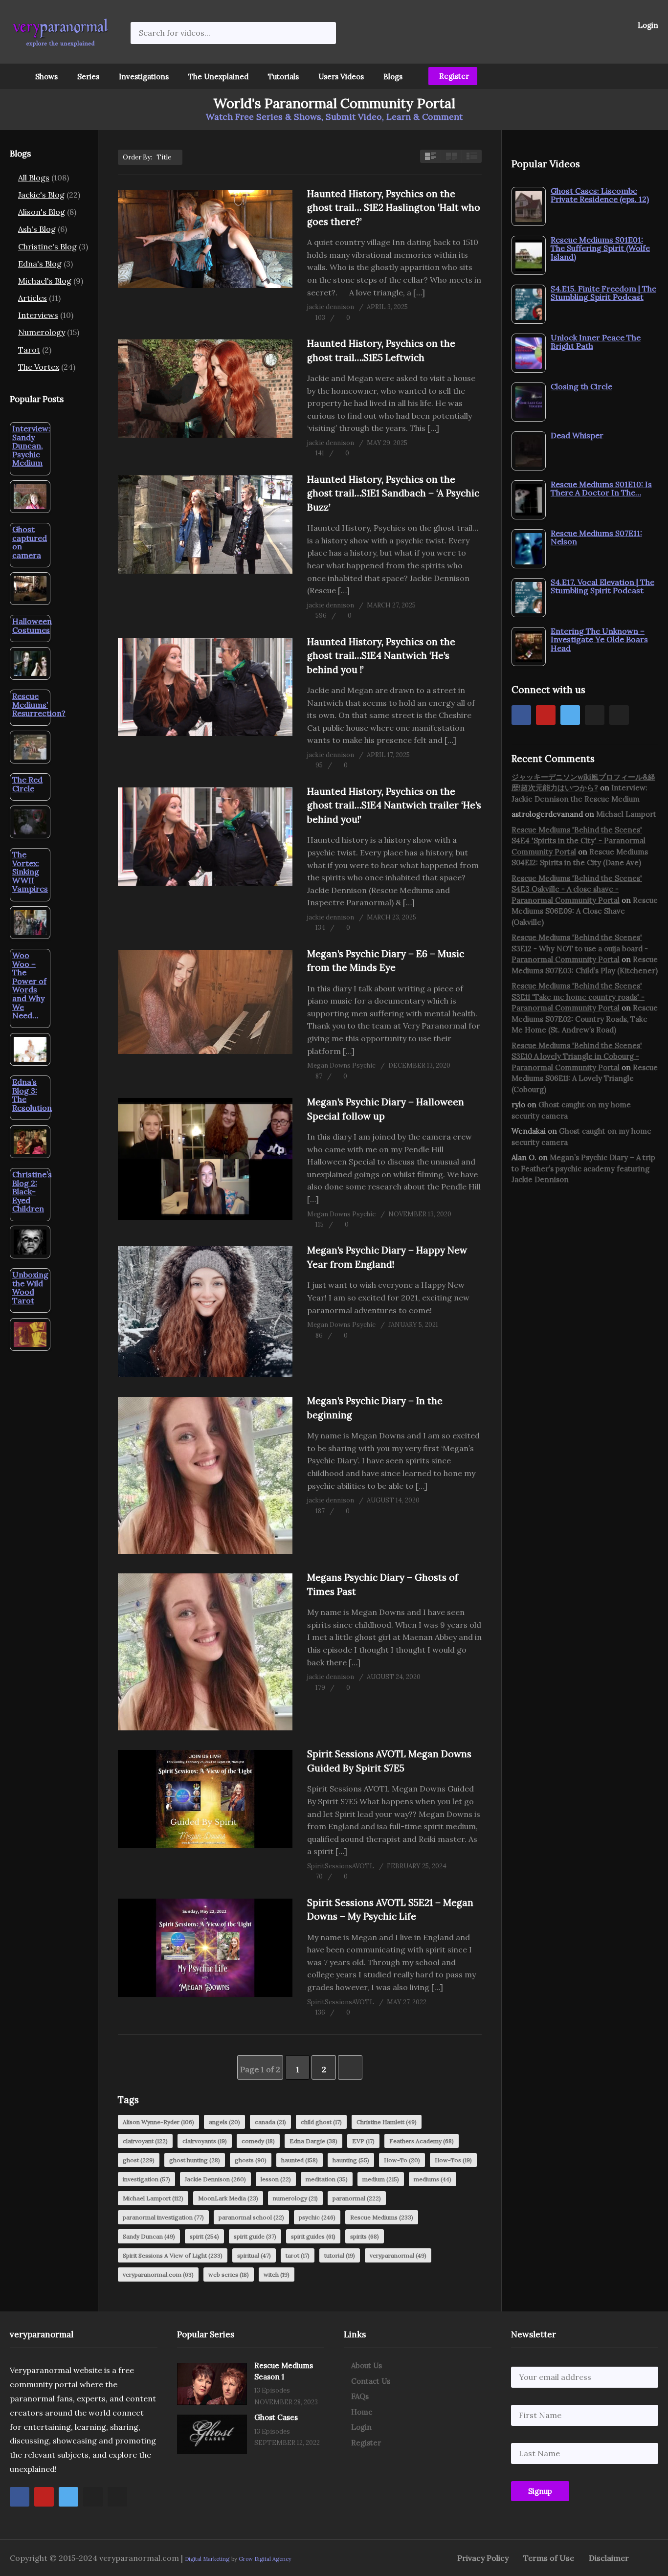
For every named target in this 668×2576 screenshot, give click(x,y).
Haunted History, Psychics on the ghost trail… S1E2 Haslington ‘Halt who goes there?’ (394, 208)
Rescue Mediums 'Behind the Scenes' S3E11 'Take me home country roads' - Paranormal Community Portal (578, 997)
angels (224, 2122)
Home (362, 2412)
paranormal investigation (163, 2217)
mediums (433, 2179)
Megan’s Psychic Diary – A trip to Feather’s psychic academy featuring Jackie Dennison (583, 1168)
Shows (46, 77)
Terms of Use (549, 2558)
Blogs (393, 77)
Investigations (144, 77)
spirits (365, 2236)
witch (277, 2274)
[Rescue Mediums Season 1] (212, 2384)
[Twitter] (570, 715)
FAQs (360, 2396)
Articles (33, 298)
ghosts (251, 2160)
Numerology (42, 332)
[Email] (619, 715)
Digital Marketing (207, 2559)
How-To (402, 2160)
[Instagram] (595, 715)
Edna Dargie (313, 2141)
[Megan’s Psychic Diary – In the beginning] (205, 1475)
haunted (300, 2160)
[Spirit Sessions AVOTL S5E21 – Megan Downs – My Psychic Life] (205, 1948)
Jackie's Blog (41, 195)
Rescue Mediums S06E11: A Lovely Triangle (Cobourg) (585, 1078)
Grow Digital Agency (265, 2559)
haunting (351, 2160)
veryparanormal (398, 2255)
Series (88, 77)
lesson (276, 2179)
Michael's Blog (45, 281)
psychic (317, 2217)
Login (647, 25)
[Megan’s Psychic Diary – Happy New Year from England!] (205, 1312)
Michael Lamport (153, 2198)
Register (453, 76)
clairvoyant (145, 2141)
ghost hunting (195, 2160)
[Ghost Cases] (212, 2434)
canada (270, 2122)
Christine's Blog (47, 246)
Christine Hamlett (387, 2122)
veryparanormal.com (158, 2274)
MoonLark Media (228, 2198)
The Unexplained (218, 77)
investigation (146, 2179)
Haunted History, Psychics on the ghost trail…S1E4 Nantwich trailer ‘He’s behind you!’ (394, 805)
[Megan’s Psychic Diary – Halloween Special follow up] (205, 1159)
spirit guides (313, 2236)
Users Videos (341, 77)
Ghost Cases (276, 2417)
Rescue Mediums (382, 2217)
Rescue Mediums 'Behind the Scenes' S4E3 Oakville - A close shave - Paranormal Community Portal (577, 889)
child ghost (321, 2122)
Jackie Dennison (215, 2179)
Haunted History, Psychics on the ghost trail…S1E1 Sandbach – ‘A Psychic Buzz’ (393, 493)
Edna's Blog (40, 264)
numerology (295, 2198)
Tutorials (283, 77)
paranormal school (251, 2217)
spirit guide (255, 2236)
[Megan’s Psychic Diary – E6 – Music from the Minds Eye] (205, 1002)
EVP (363, 2141)
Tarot (29, 350)
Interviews (38, 315)
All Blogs (34, 178)
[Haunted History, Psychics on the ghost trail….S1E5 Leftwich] (205, 389)
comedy (258, 2141)
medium (381, 2179)
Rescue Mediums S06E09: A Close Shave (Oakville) (585, 911)
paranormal (357, 2198)
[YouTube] (546, 715)
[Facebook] (521, 715)
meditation (327, 2179)
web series (229, 2274)
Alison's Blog (42, 212)
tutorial (340, 2255)
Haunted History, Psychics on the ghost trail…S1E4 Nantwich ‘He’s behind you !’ (381, 656)
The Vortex (39, 367)
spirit (204, 2236)
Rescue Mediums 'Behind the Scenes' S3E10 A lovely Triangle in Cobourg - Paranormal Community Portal (577, 1056)
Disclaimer (609, 2558)
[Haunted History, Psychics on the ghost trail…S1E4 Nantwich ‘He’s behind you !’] (205, 687)
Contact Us (371, 2381)
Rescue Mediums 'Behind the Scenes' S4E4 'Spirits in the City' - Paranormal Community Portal (579, 841)
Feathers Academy (422, 2141)
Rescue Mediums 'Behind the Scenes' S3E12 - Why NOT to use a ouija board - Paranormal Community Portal (580, 948)
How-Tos (453, 2160)
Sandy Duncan (149, 2236)
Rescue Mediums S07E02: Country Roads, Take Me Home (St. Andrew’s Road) (585, 1019)
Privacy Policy (483, 2558)
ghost (139, 2160)
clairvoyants (205, 2141)
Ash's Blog (37, 229)
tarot (298, 2255)
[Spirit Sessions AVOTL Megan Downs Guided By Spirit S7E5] (205, 1799)
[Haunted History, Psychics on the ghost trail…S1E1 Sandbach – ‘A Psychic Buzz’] (205, 525)
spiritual (254, 2255)
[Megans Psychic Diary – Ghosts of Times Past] (205, 1652)
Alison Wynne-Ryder (158, 2122)
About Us (367, 2365)
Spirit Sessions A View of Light (173, 2255)
